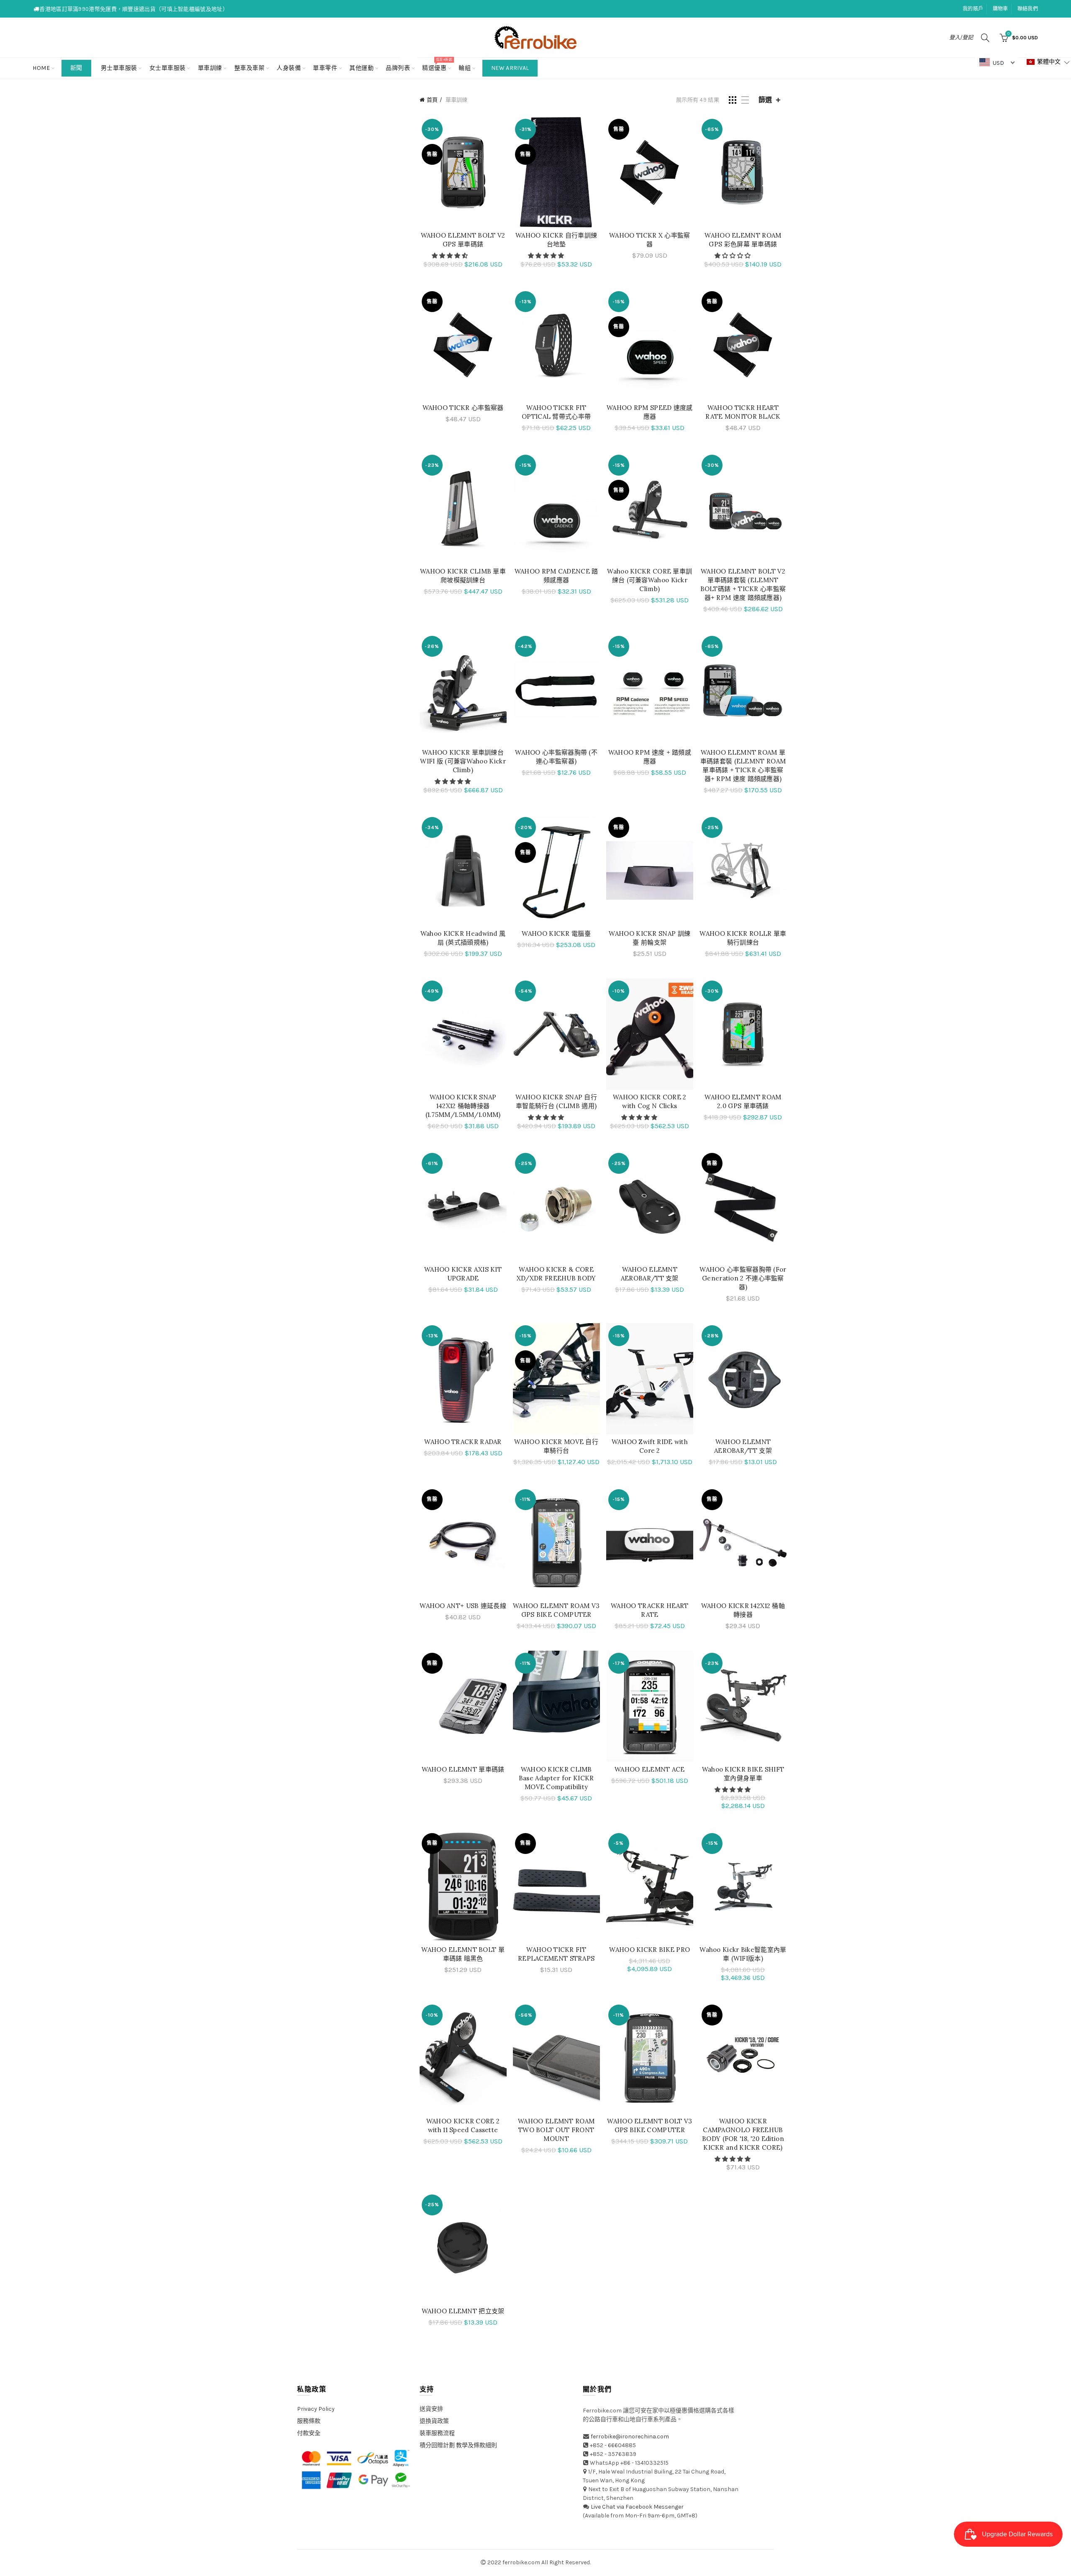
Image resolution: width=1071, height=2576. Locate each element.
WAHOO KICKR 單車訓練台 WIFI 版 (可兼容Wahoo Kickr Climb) (463, 761)
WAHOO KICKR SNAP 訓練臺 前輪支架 (650, 938)
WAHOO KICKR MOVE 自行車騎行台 (556, 1446)
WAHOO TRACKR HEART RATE (650, 1610)
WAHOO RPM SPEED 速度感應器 (650, 412)
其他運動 (361, 68)
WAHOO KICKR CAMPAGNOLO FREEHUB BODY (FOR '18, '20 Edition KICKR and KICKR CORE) (743, 2134)
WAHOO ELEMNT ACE (650, 1769)
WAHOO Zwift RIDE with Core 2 (650, 1446)
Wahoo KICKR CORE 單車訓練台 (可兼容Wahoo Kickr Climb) (650, 580)
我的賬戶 (973, 9)
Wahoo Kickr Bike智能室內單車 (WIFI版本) (743, 1954)
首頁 (432, 100)
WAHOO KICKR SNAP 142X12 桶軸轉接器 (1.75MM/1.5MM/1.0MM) (463, 1106)
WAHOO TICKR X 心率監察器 (650, 240)
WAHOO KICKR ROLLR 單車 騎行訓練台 (743, 938)
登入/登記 (961, 37)
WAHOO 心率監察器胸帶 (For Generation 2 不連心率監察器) (743, 1278)
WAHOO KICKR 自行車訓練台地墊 (556, 240)
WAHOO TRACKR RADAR (463, 1442)
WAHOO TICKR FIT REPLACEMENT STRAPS (556, 1954)
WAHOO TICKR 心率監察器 (463, 408)
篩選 (765, 100)
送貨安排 (431, 2409)
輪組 (465, 68)
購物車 (1001, 9)
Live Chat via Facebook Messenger (637, 2507)
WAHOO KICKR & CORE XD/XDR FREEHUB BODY (556, 1274)
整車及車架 (250, 68)
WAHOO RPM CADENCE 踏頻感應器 (556, 576)
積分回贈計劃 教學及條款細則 (458, 2445)
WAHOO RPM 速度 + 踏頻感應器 (650, 757)
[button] (450, 256)
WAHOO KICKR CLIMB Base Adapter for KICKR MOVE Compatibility (556, 1778)
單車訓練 (210, 68)
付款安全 (309, 2433)
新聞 (76, 68)
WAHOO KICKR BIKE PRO (650, 1950)
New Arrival (510, 68)
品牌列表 (401, 65)
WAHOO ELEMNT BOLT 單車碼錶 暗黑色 (463, 1954)
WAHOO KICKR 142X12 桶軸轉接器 (743, 1610)
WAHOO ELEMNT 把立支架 (463, 2311)
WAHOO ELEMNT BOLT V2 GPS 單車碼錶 (463, 240)
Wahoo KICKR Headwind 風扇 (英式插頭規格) (463, 938)
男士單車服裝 (119, 68)
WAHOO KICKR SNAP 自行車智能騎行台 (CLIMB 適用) (556, 1101)
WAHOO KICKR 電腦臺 (556, 933)
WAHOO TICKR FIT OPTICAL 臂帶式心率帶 (556, 412)
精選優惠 (437, 65)
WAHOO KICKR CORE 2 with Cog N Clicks (650, 1101)
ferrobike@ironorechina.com (630, 2436)
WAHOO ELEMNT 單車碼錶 (463, 1769)
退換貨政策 (434, 2421)
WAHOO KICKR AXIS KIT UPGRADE (463, 1274)
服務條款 (309, 2421)
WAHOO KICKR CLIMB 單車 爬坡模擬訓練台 (463, 576)
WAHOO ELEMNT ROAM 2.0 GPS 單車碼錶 (743, 1101)
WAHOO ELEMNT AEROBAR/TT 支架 (650, 1274)
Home (41, 68)
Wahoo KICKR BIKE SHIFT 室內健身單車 (743, 1774)
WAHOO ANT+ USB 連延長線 (463, 1606)
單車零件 (325, 68)
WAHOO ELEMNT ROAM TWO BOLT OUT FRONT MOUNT (556, 2130)
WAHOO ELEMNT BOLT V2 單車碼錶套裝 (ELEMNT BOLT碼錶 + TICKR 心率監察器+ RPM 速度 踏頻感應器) (743, 584)
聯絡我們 (1028, 9)
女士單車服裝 (168, 68)
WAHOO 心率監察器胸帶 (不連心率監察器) (556, 757)
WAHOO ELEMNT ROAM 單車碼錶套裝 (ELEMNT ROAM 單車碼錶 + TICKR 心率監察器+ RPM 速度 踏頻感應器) (743, 766)
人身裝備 (289, 68)
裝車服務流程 (437, 2433)
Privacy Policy (316, 2409)
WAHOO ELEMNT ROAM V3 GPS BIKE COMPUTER (556, 1610)
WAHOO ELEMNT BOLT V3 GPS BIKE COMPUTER (650, 2125)
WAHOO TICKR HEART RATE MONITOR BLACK (743, 412)
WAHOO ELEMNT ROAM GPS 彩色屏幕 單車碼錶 (743, 240)
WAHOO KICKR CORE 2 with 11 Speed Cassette (463, 2125)
